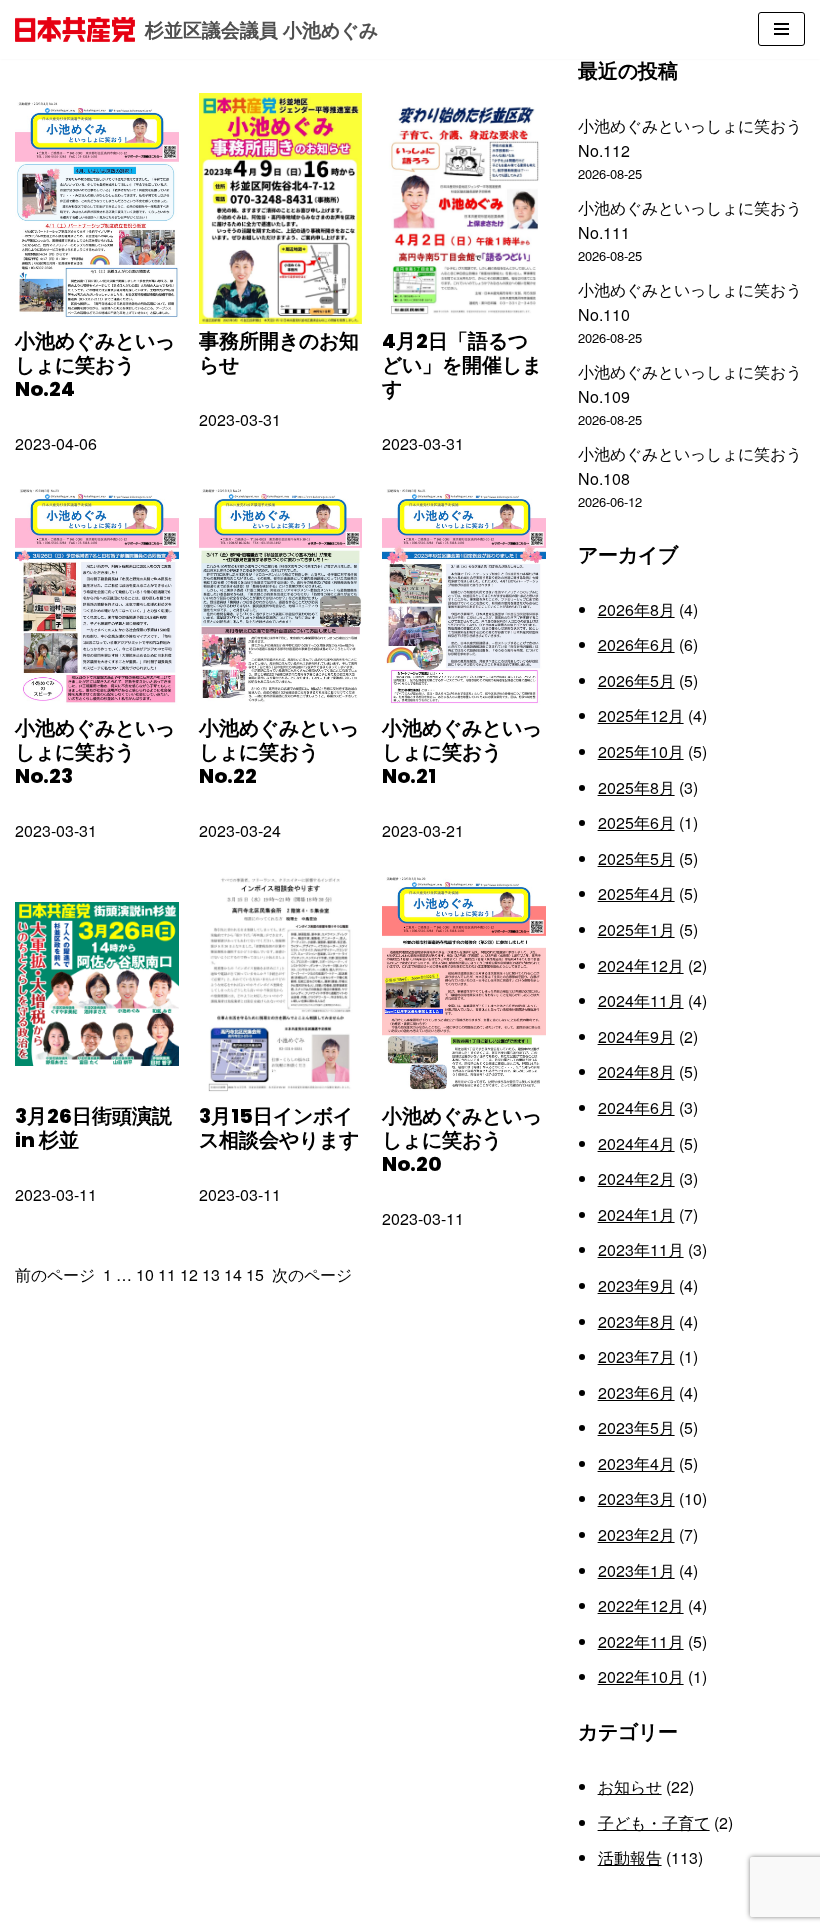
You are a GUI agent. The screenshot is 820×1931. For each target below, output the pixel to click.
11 (167, 1274)
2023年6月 (636, 1392)
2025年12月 (641, 715)
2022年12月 (641, 1605)
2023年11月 (641, 1249)
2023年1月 (636, 1570)
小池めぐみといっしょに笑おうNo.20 (462, 1140)
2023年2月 (636, 1534)
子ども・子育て (654, 1822)
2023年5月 (636, 1427)
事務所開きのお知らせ (279, 353)
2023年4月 (636, 1463)
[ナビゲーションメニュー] (781, 29)
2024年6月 (636, 1107)
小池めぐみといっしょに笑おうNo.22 (279, 752)
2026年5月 (636, 680)
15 (255, 1274)
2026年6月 (636, 644)
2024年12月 (641, 965)
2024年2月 (636, 1178)
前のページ (55, 1274)
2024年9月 (636, 1036)
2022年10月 (641, 1676)
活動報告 (630, 1857)
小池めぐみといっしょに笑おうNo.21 (462, 752)
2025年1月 (636, 929)
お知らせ (630, 1786)
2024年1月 (636, 1214)
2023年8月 (636, 1321)
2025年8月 (636, 787)
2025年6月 (636, 822)
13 (211, 1274)
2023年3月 (636, 1498)
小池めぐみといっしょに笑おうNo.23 (95, 752)
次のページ (312, 1274)
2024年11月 (641, 1000)
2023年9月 (636, 1285)
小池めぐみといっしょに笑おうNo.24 (95, 365)
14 (233, 1274)
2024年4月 (636, 1143)
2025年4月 (636, 893)
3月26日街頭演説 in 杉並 (93, 1128)
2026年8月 (636, 609)
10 (145, 1274)
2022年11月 (641, 1641)
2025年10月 (641, 751)
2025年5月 (636, 858)
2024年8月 (636, 1071)
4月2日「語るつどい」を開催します (462, 365)
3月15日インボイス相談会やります (279, 1128)
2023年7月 (636, 1356)
